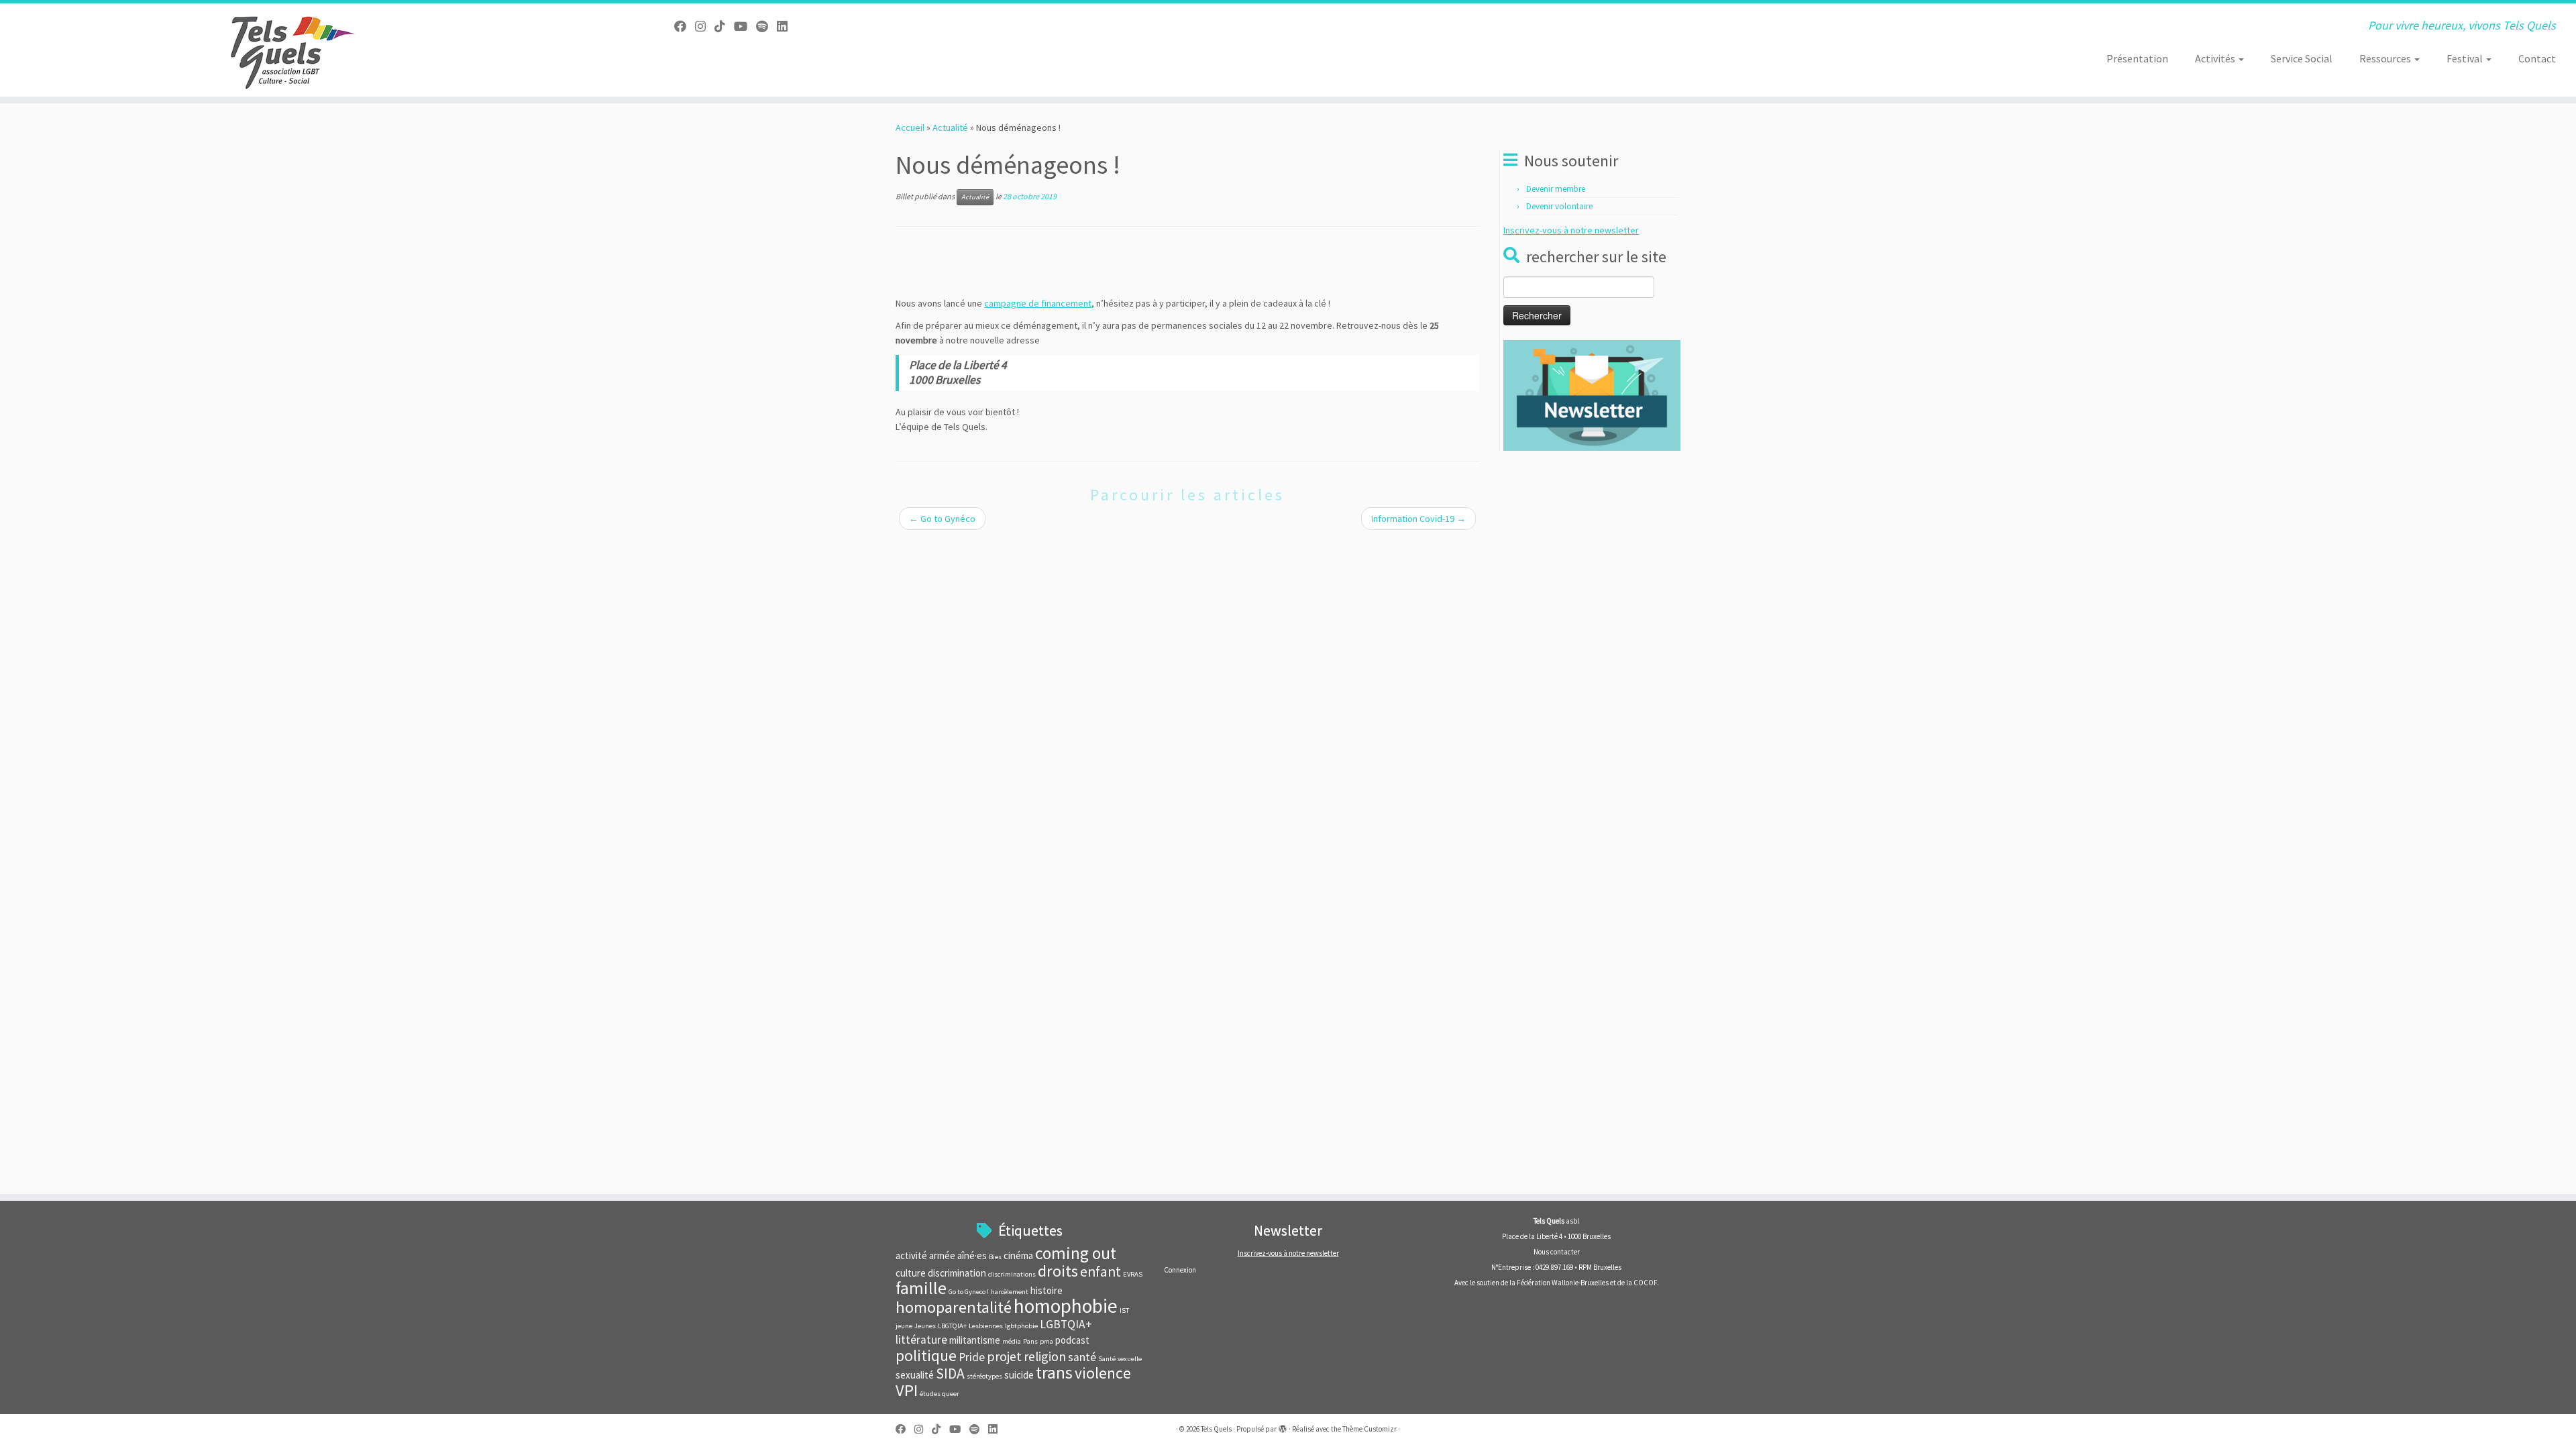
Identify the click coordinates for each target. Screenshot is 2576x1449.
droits (1058, 1271)
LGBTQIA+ (1066, 1324)
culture (911, 1273)
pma (1046, 1341)
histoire (1046, 1290)
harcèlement (1010, 1292)
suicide (1019, 1375)
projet (1004, 1356)
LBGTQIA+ (952, 1326)
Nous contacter (1557, 1252)
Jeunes (925, 1326)
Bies (995, 1257)
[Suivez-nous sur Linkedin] (787, 26)
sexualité (915, 1375)
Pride (972, 1357)
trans (1054, 1373)
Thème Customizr (1370, 1429)
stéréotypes (984, 1376)
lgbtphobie (1021, 1326)
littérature (921, 1340)
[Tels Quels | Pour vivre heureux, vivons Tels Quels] (297, 50)
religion (1045, 1356)
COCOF (1645, 1283)
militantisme (975, 1340)
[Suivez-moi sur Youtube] (745, 26)
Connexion (1180, 1270)
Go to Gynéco (942, 519)
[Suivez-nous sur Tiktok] (724, 26)
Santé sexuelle (1120, 1359)
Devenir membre (1556, 189)
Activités (2216, 58)
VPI (907, 1390)
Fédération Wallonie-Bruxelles (1563, 1283)
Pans (1030, 1341)
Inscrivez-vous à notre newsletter (1571, 230)
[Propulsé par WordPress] (1283, 1426)
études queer (940, 1394)
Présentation (2137, 58)
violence (1103, 1373)
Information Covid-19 (1418, 519)
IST (1124, 1310)
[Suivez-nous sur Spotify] (766, 26)
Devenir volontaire (1559, 206)
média (1012, 1341)
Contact (2537, 58)
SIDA (950, 1374)
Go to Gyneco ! (969, 1292)
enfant (1101, 1272)
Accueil (910, 127)
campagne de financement (1038, 303)
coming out (1076, 1253)
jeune (904, 1326)
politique (926, 1355)
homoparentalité (954, 1307)
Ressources (2386, 58)
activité (911, 1255)
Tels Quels (1216, 1429)
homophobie (1066, 1306)
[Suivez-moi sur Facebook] (685, 26)
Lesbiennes (986, 1326)
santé (1082, 1357)
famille (921, 1288)
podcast (1072, 1340)
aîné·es (972, 1255)
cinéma (1018, 1255)
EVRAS (1133, 1274)
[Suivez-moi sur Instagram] (705, 26)
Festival (2466, 58)
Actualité (950, 127)
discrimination (957, 1273)
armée (942, 1255)
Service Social (2302, 58)
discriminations (1012, 1274)
